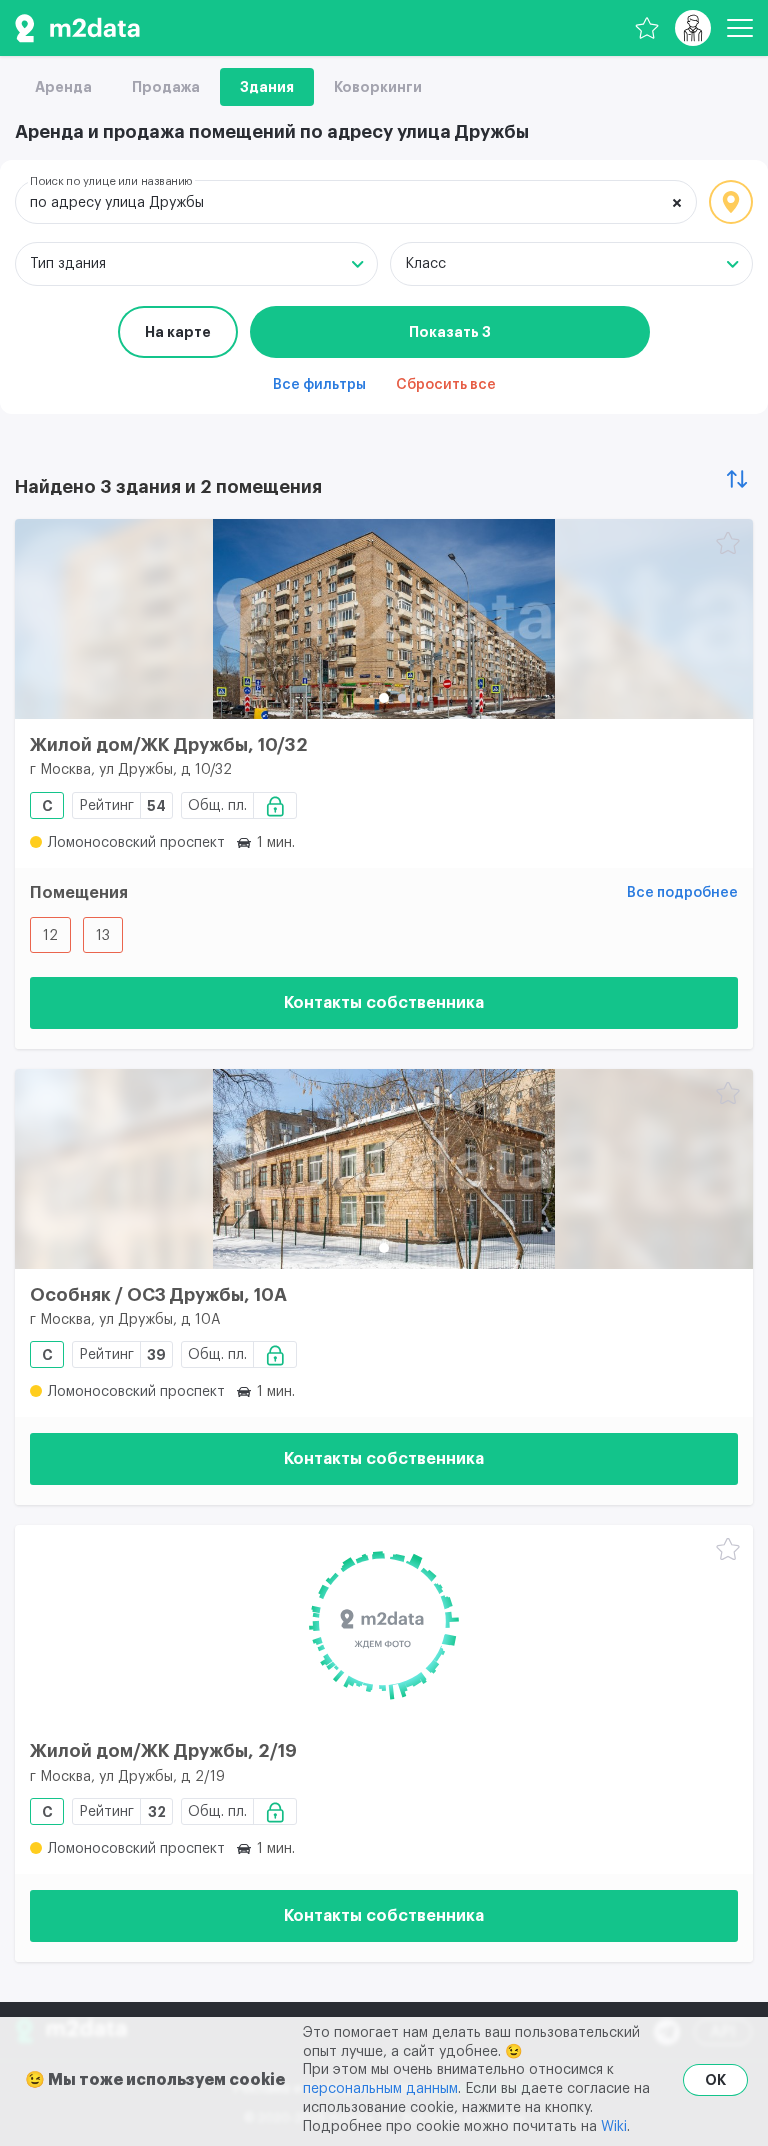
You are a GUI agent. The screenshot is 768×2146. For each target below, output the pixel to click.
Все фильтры (319, 385)
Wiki (614, 2127)
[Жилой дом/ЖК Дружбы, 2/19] (384, 1625)
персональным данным (380, 2089)
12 (50, 936)
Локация (731, 202)
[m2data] (77, 28)
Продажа (166, 87)
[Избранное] (647, 28)
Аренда (63, 87)
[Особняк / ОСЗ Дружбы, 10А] (384, 1169)
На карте (178, 332)
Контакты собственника (384, 1003)
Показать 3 (450, 332)
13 (103, 936)
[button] (384, 698)
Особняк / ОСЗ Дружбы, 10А (158, 1295)
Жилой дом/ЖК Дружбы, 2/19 (163, 1751)
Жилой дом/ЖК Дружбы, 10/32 (169, 745)
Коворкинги (378, 87)
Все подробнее (682, 893)
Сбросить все (446, 385)
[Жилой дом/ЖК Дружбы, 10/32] (384, 619)
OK (715, 2080)
